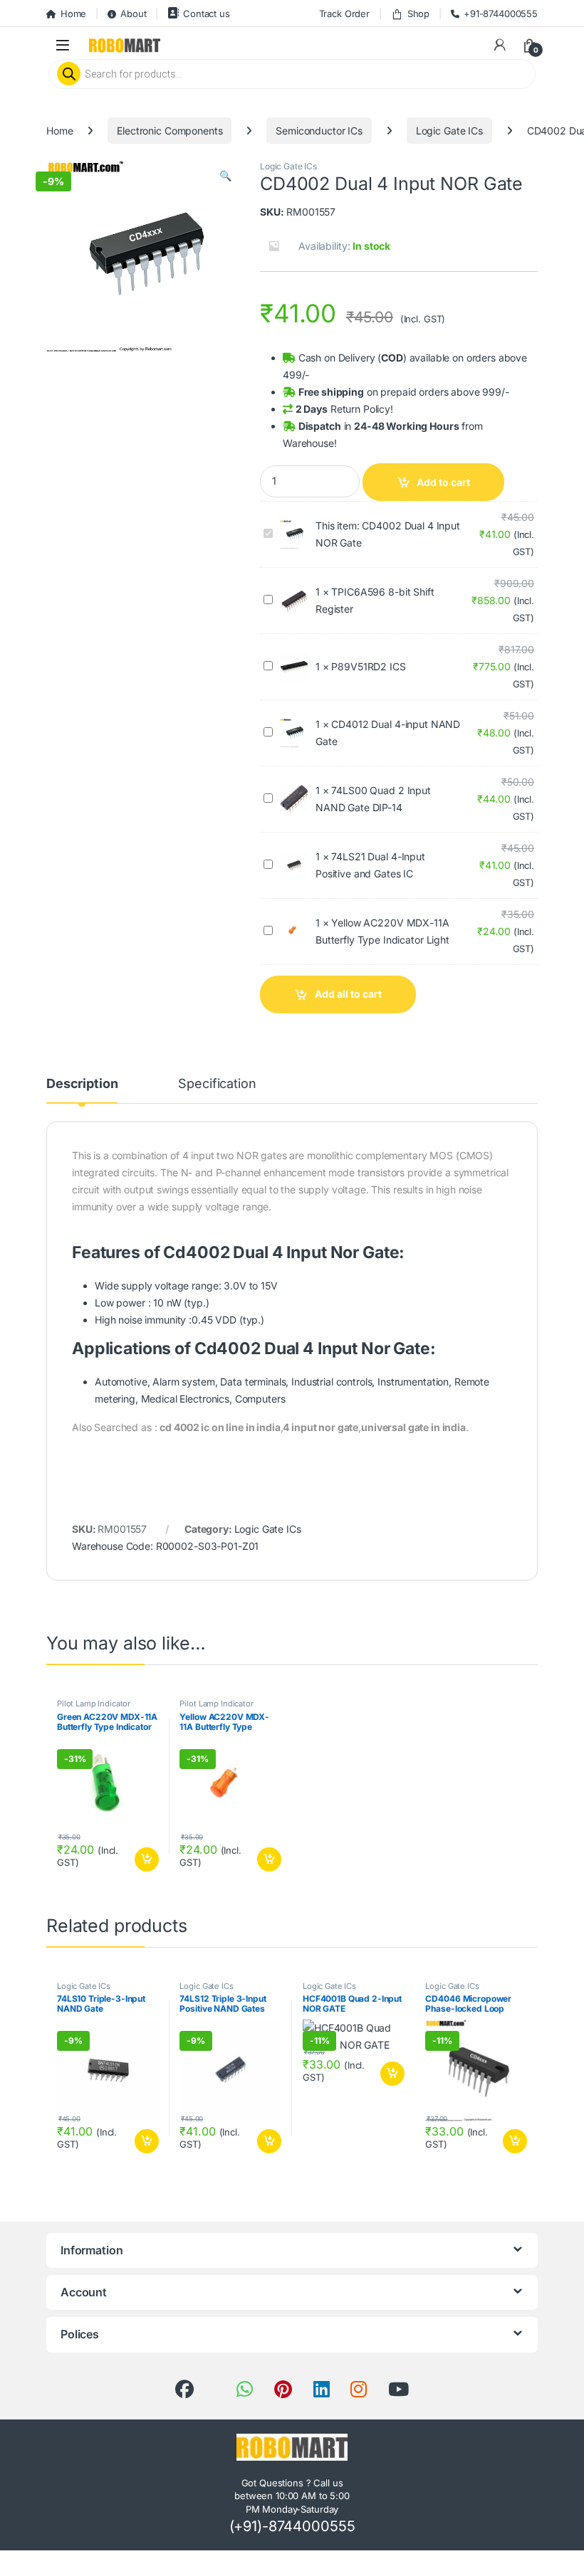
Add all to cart (348, 994)
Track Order (344, 14)
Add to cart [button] (147, 1859)
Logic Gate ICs (449, 131)
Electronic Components (170, 131)
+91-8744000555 (501, 14)
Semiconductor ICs (319, 131)
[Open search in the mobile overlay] (292, 74)
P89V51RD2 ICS (368, 666)
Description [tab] (82, 1084)
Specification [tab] (217, 1084)
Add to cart (443, 482)
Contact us (206, 14)
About (133, 14)
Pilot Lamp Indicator (94, 1704)
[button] (225, 176)
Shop (418, 14)
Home (73, 14)
